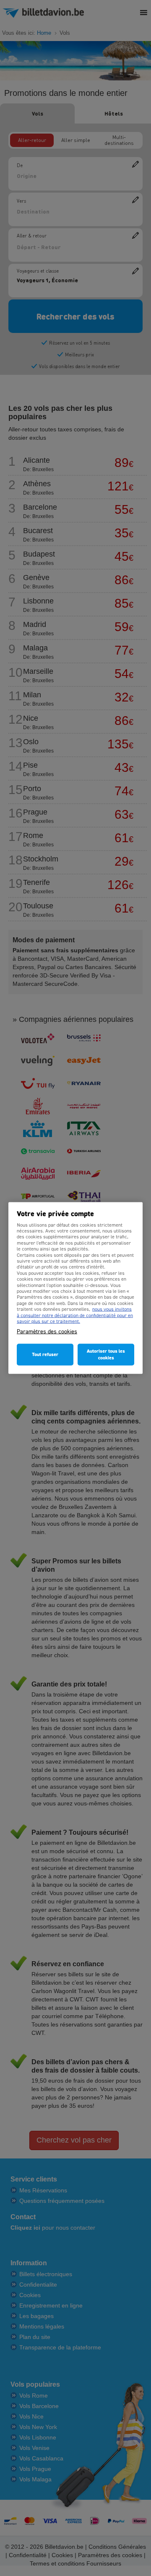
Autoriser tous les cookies (106, 1355)
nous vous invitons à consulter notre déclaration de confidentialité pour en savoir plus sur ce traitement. (75, 1316)
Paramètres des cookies (47, 1332)
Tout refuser (45, 1355)
